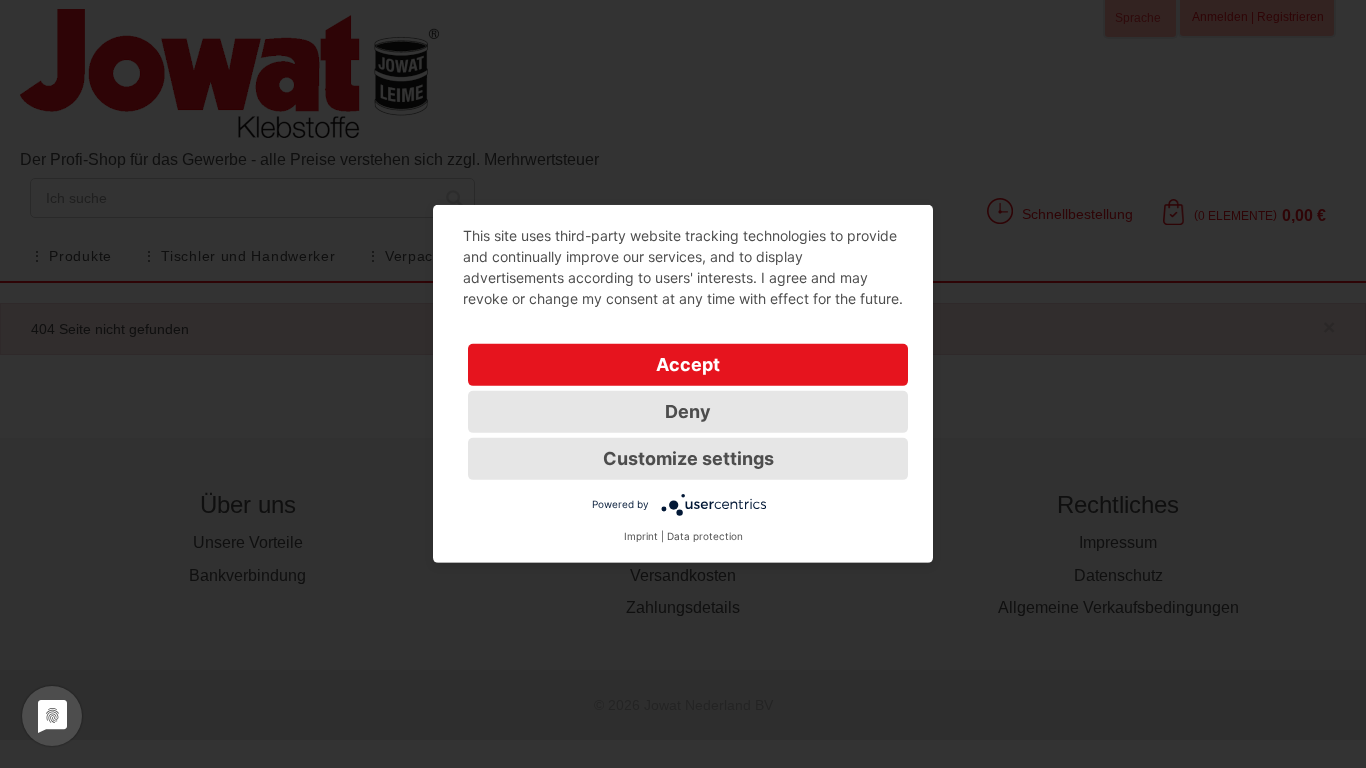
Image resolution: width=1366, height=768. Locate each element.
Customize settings (688, 458)
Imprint (641, 536)
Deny (688, 411)
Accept (688, 364)
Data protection (705, 536)
